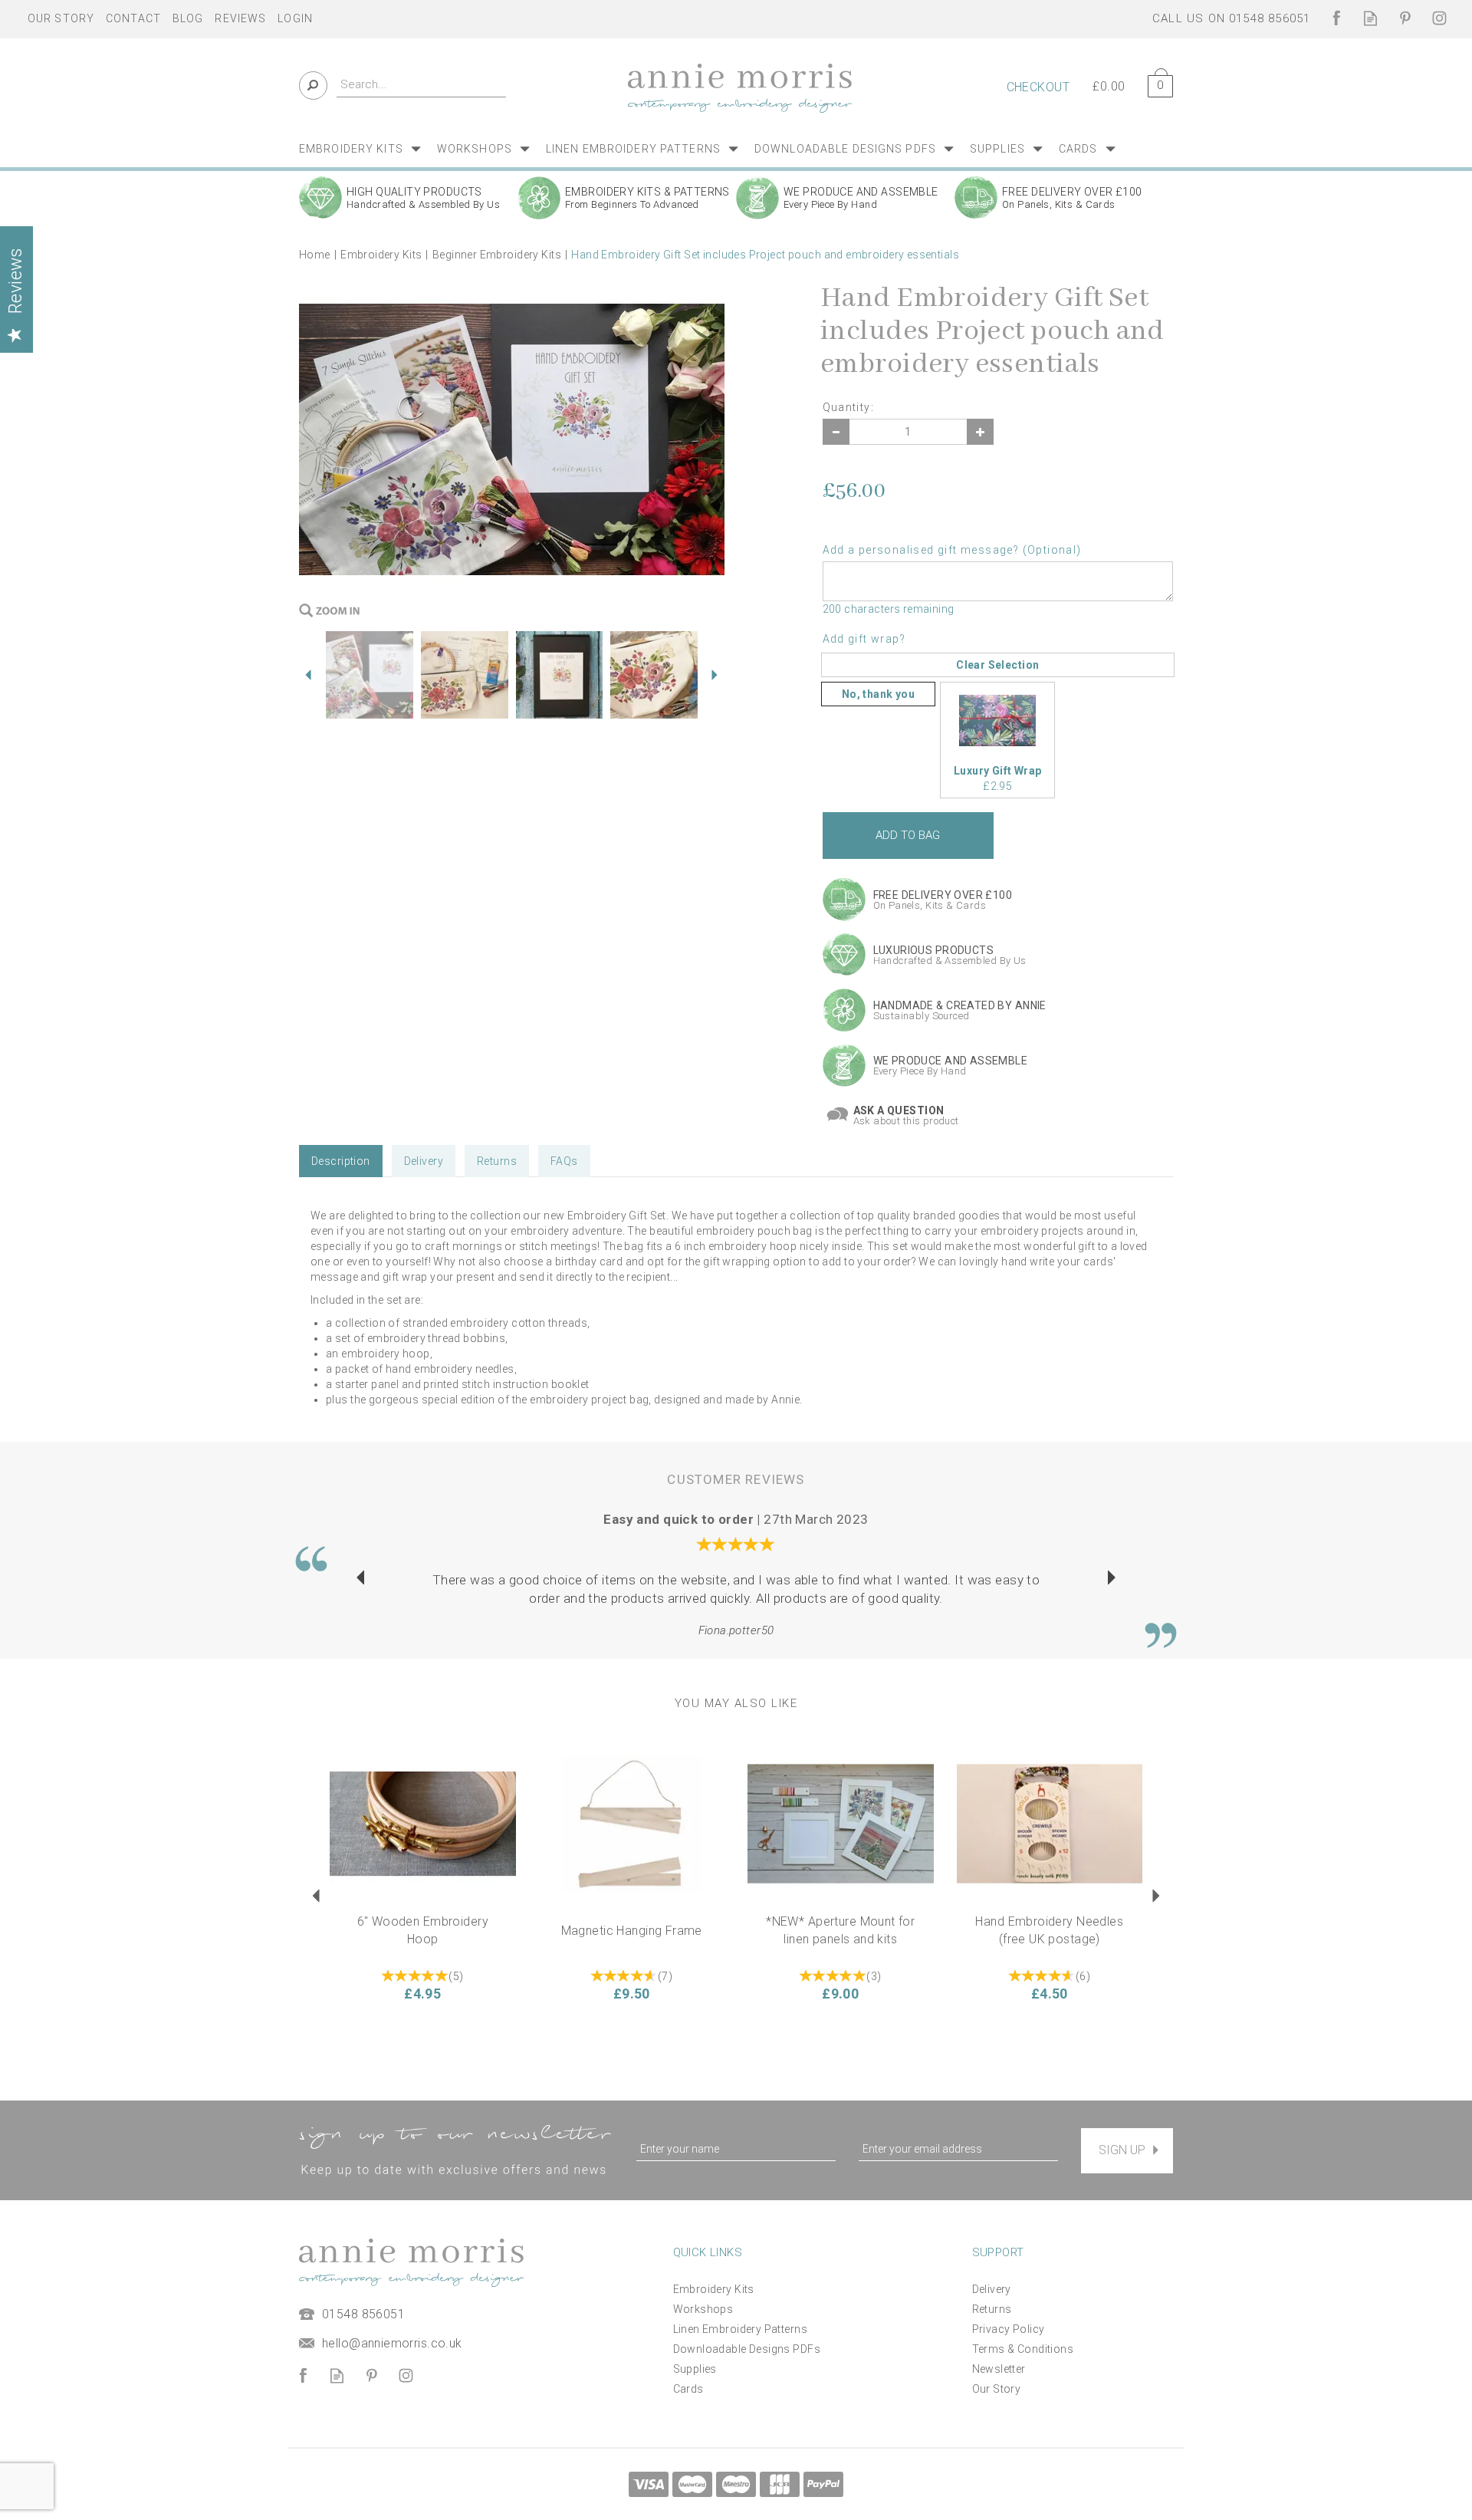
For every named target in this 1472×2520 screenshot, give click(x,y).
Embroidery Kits (714, 2289)
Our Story (997, 2389)
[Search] (313, 86)
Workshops (703, 2309)
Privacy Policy (1009, 2329)
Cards (688, 2389)
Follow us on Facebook (1336, 18)
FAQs (564, 1161)
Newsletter (999, 2369)
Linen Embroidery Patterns (741, 2329)
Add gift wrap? (864, 639)
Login (295, 18)
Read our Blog (1370, 18)
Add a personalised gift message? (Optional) (952, 550)
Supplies (695, 2369)
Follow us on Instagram (1439, 18)
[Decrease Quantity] (836, 432)
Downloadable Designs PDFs (747, 2349)
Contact (133, 18)
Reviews (240, 18)
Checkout (1038, 87)
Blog (188, 18)
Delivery (424, 1161)
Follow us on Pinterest (1405, 18)
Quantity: (849, 407)
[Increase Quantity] (980, 432)
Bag (1155, 83)
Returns (497, 1161)
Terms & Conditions (1023, 2349)
